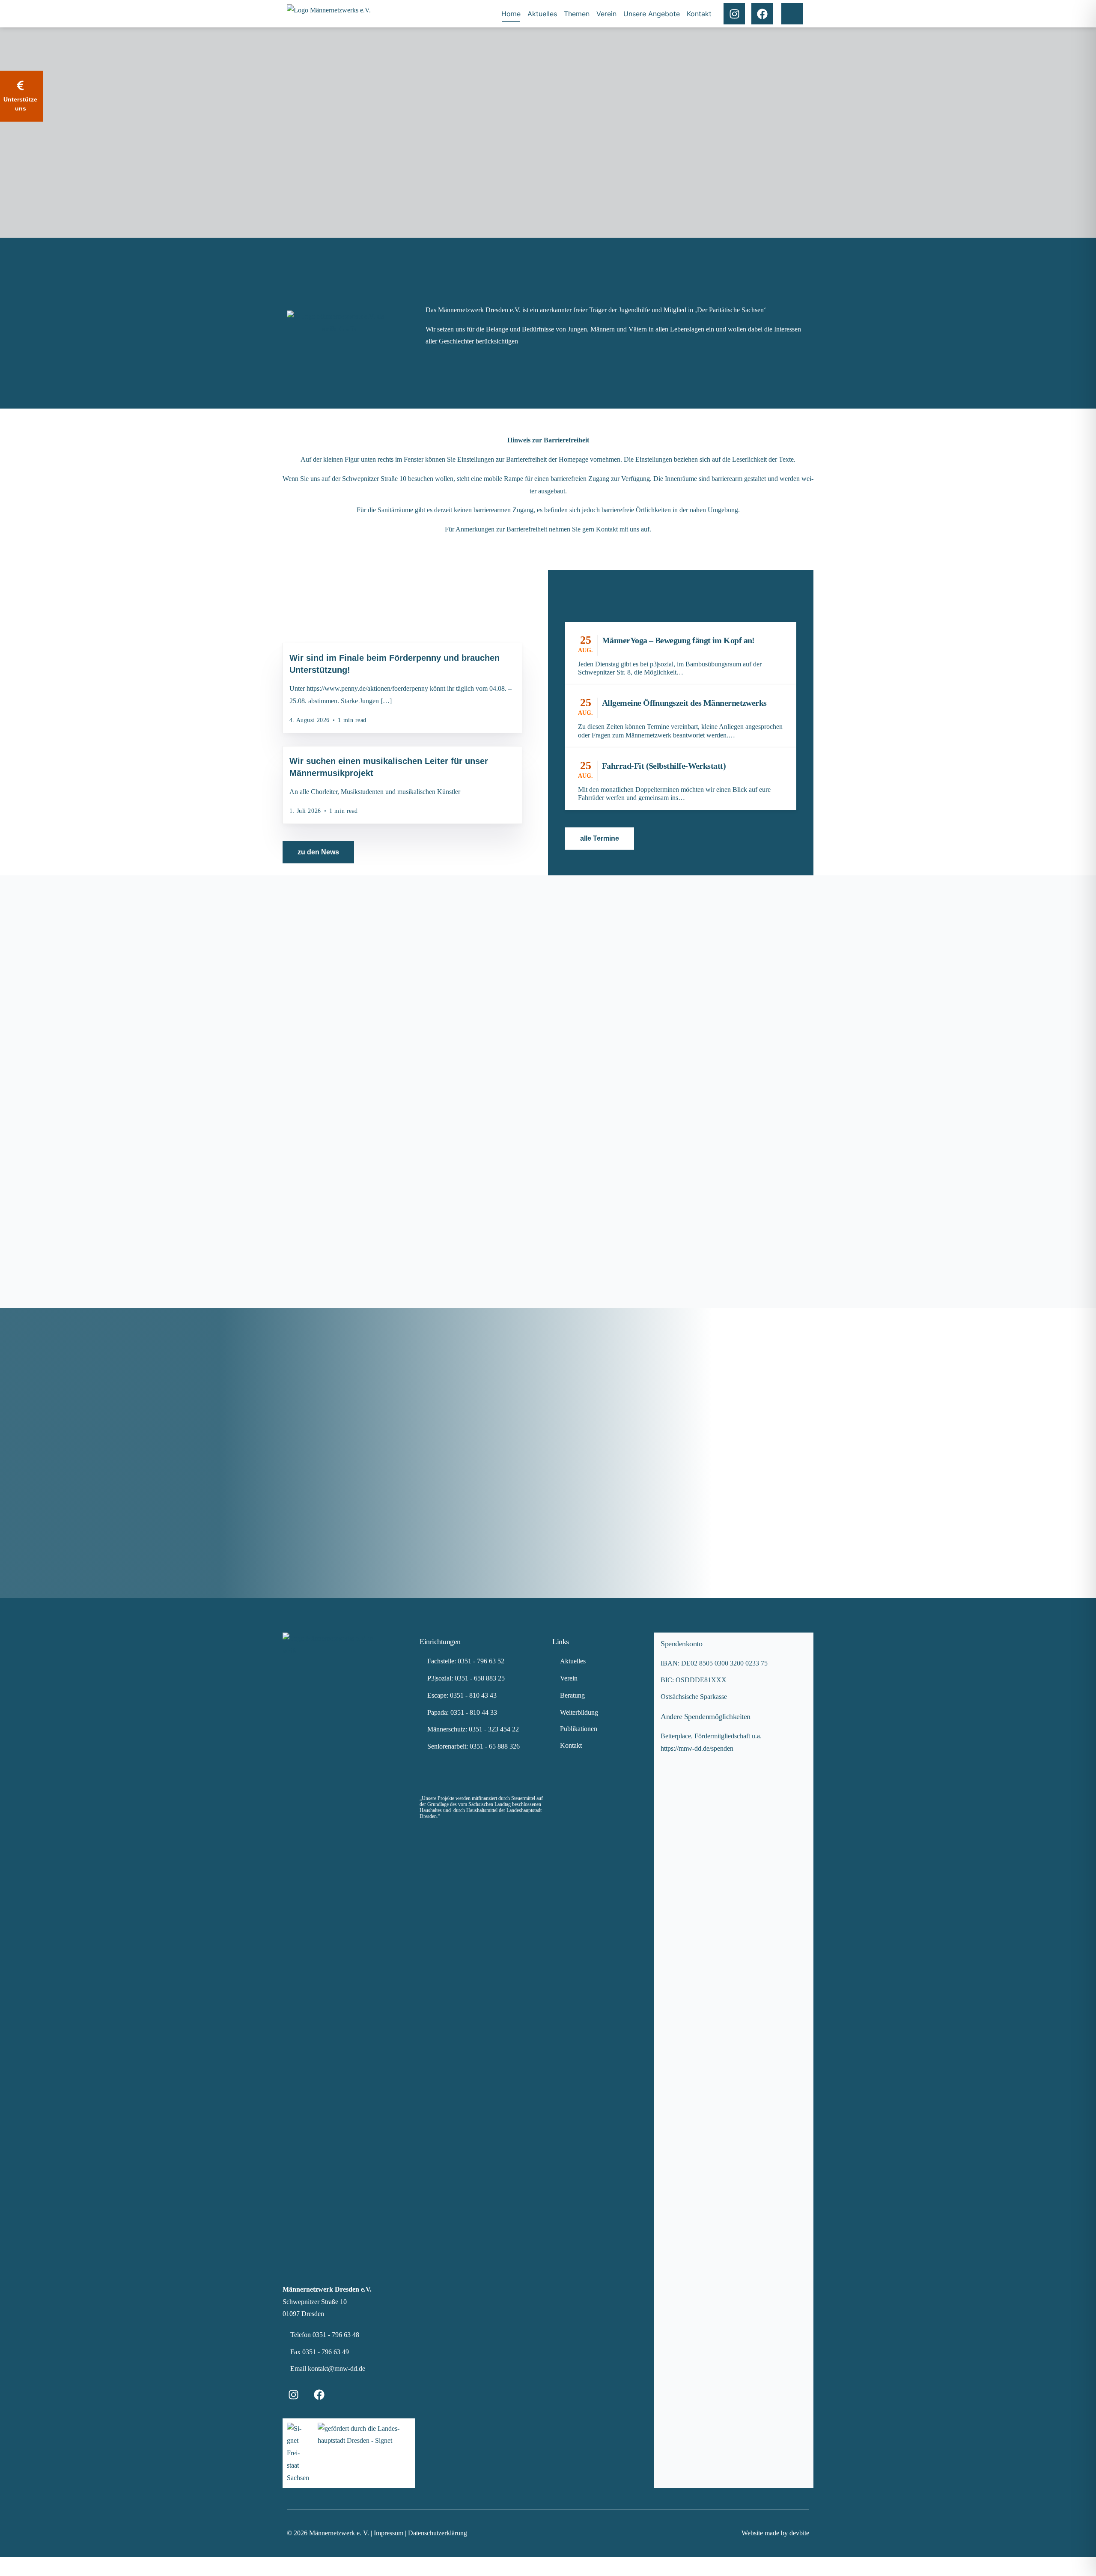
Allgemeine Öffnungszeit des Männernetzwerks (684, 703)
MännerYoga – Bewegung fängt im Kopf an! (678, 640)
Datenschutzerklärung (438, 2533)
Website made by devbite (775, 2533)
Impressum (389, 2533)
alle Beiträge (319, 649)
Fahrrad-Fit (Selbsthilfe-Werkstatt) (664, 766)
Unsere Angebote (652, 14)
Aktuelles (542, 14)
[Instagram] (734, 14)
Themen (577, 14)
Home (511, 14)
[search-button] (792, 14)
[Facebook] (762, 14)
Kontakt (699, 14)
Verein (606, 14)
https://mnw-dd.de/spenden (697, 1748)
